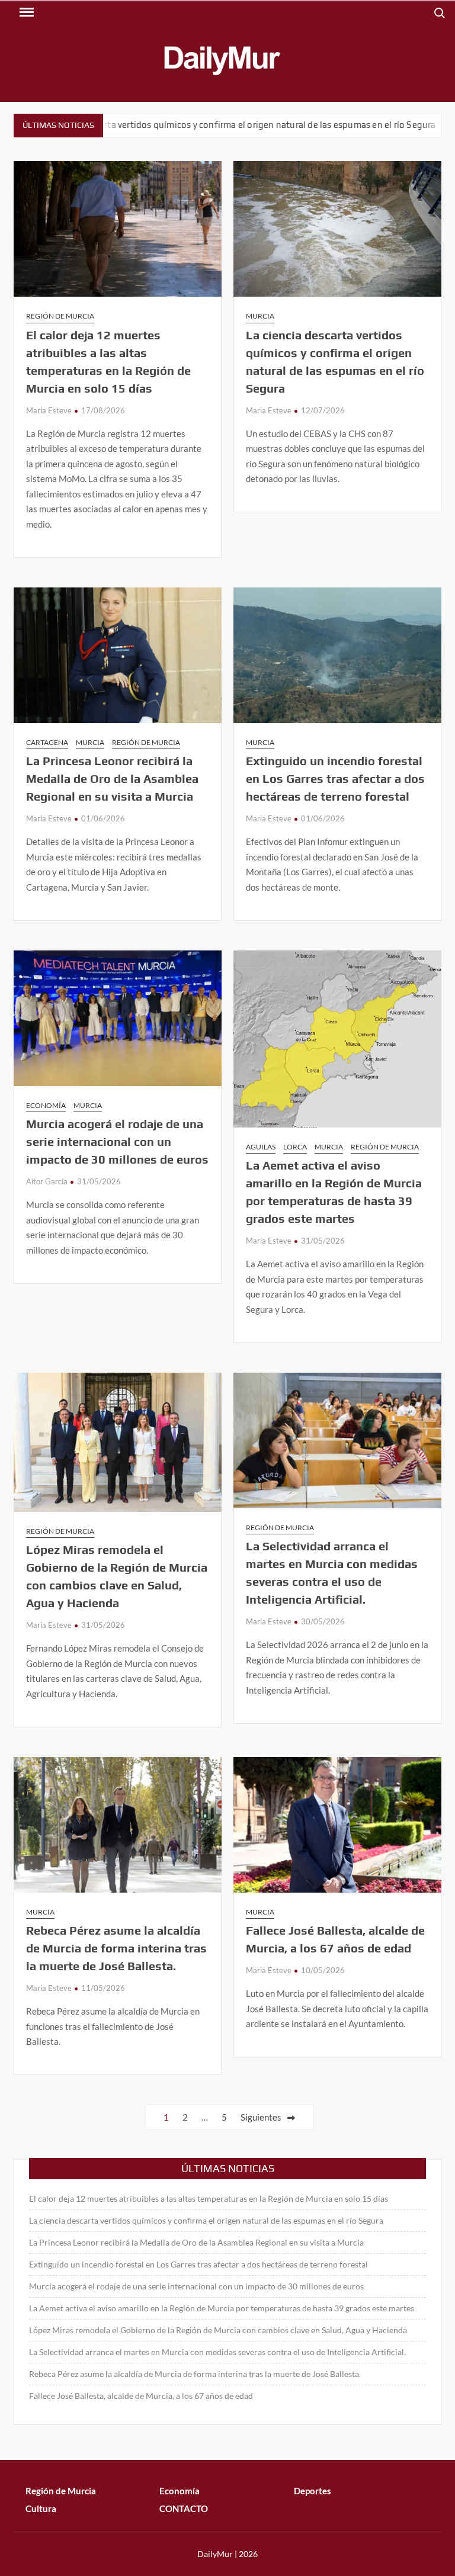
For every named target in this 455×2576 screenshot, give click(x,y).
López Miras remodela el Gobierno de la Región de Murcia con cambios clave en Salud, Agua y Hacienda (218, 2330)
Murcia (260, 316)
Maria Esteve (49, 410)
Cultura (41, 2508)
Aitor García (47, 1181)
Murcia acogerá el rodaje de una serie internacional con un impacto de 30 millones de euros (117, 1141)
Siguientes (261, 2117)
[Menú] (25, 12)
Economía (46, 1105)
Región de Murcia (60, 316)
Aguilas (261, 1147)
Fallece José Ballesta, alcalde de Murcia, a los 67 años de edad (141, 2396)
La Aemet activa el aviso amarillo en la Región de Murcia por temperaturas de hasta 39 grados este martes (222, 2308)
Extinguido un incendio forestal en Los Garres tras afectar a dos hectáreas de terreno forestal (335, 778)
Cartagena (47, 742)
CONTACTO (184, 2508)
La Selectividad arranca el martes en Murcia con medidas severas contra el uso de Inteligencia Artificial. (217, 2352)
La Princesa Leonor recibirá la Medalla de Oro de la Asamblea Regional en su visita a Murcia (112, 778)
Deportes (313, 2491)
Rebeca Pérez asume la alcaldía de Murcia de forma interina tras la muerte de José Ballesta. (116, 1948)
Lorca (295, 1147)
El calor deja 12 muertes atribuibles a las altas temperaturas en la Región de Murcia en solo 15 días (209, 2198)
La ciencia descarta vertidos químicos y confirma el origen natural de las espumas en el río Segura (206, 2220)
